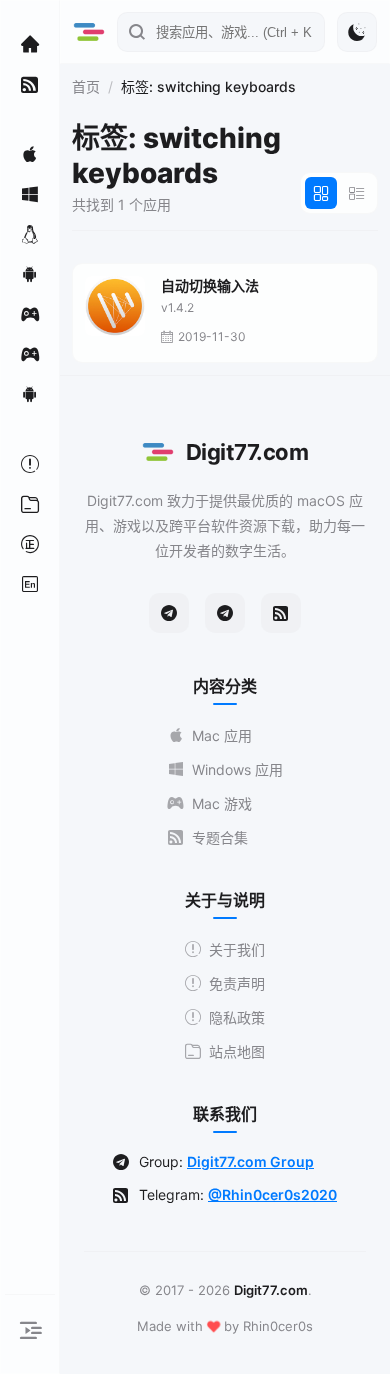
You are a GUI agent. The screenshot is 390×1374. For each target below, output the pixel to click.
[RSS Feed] (281, 613)
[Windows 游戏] (30, 354)
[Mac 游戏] (30, 314)
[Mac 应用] (30, 154)
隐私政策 (237, 1017)
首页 (86, 86)
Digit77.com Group (250, 1161)
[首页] (30, 44)
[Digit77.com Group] (225, 613)
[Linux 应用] (30, 234)
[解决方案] (30, 464)
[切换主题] (357, 32)
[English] (30, 584)
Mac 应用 (222, 735)
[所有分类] (30, 504)
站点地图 (237, 1051)
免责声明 (237, 983)
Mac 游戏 (222, 803)
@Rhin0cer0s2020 (272, 1194)
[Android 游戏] (30, 394)
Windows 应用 (237, 769)
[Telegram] (169, 613)
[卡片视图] (321, 193)
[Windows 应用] (30, 194)
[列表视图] (357, 193)
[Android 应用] (30, 274)
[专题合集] (30, 84)
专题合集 (220, 837)
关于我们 (237, 949)
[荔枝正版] (30, 544)
